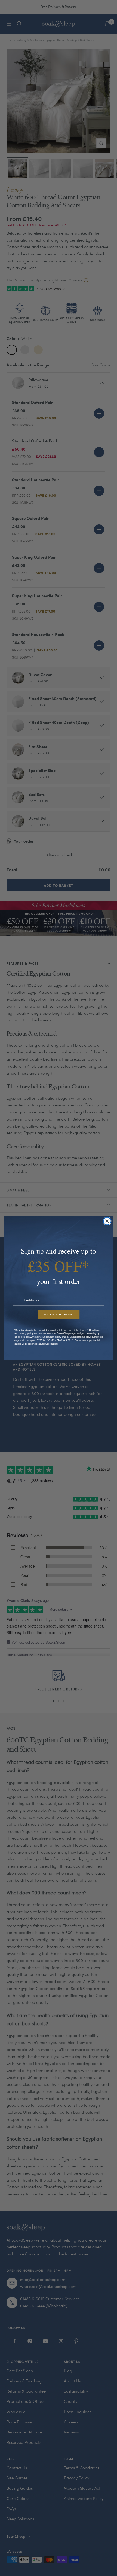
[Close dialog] (107, 1221)
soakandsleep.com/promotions (43, 1344)
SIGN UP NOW (59, 1315)
